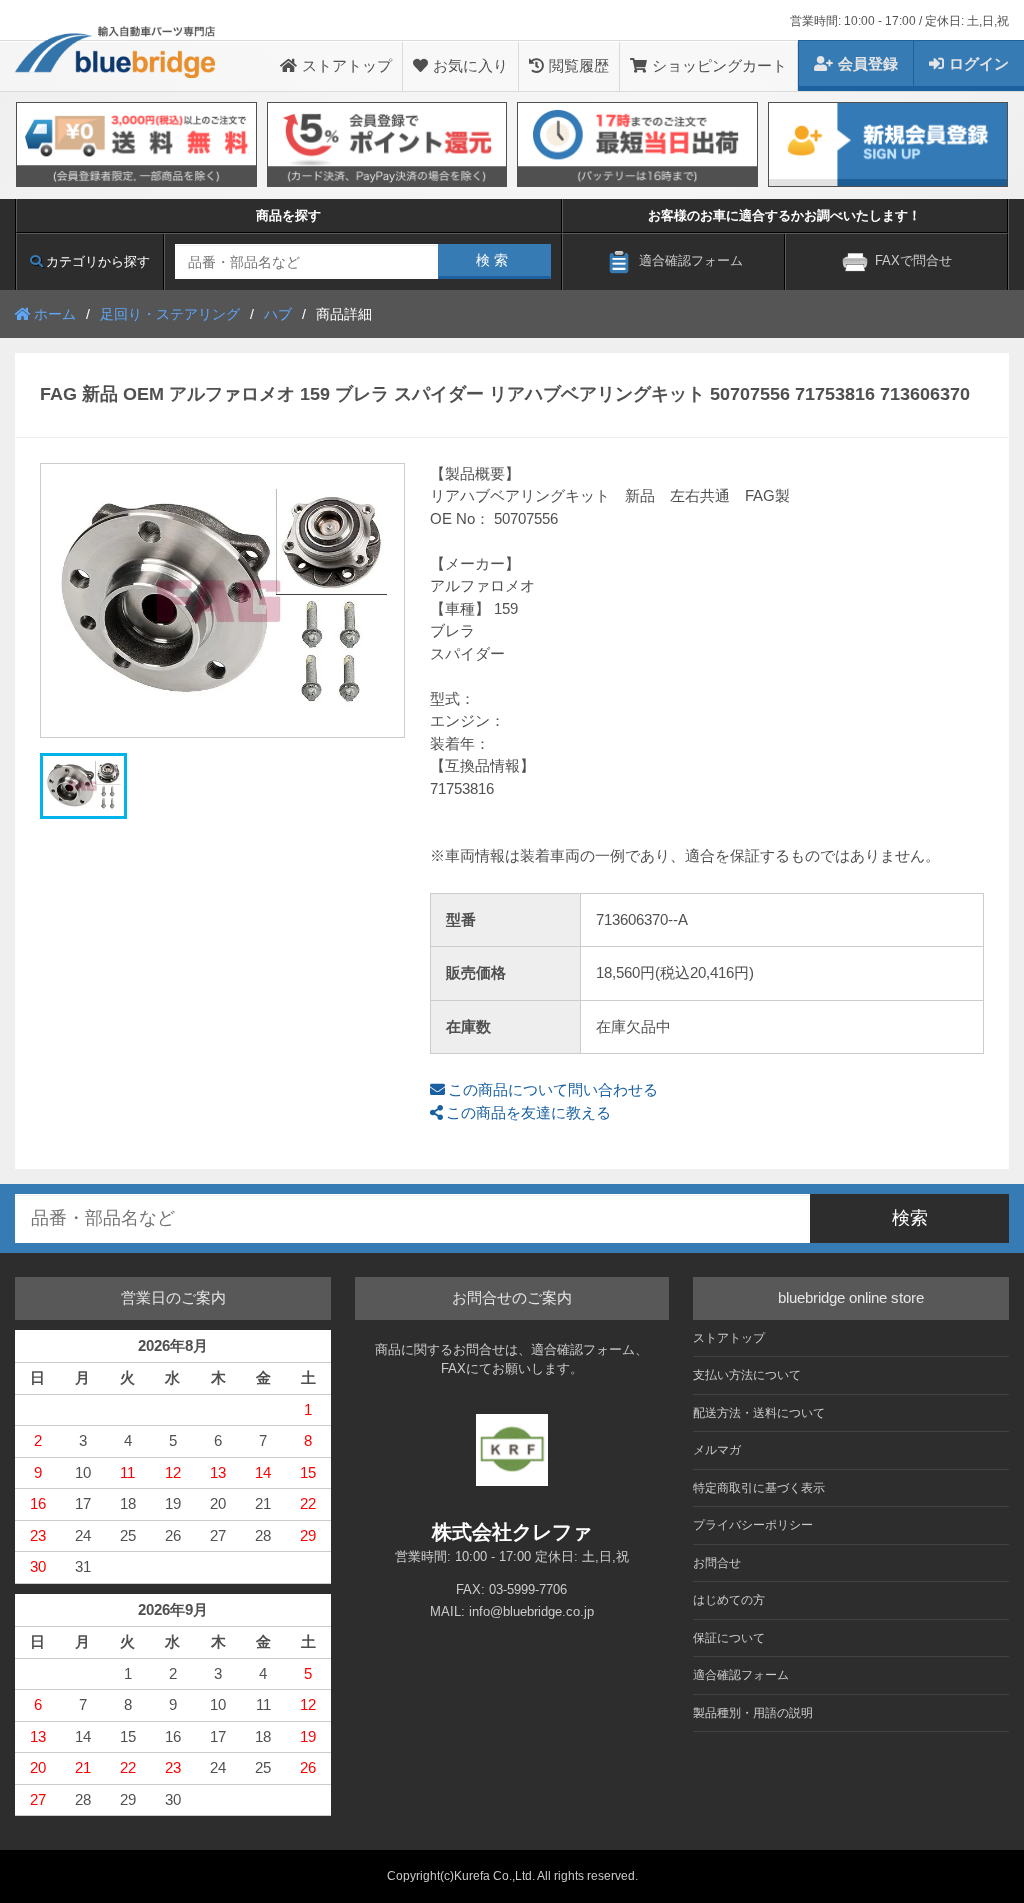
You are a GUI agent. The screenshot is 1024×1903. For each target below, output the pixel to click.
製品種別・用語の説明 (753, 1713)
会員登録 (868, 63)
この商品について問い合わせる (553, 1089)
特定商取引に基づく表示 (759, 1488)
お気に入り (470, 65)
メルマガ (717, 1450)
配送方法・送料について (759, 1413)
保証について (729, 1638)
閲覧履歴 (579, 65)
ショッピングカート (719, 65)
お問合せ (717, 1563)
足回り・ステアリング (170, 314)
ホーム (55, 314)
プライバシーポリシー (753, 1525)
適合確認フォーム (741, 1675)
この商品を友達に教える (528, 1112)
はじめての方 (729, 1600)
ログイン (979, 63)
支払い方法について (747, 1375)
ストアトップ (347, 65)
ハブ (278, 314)
